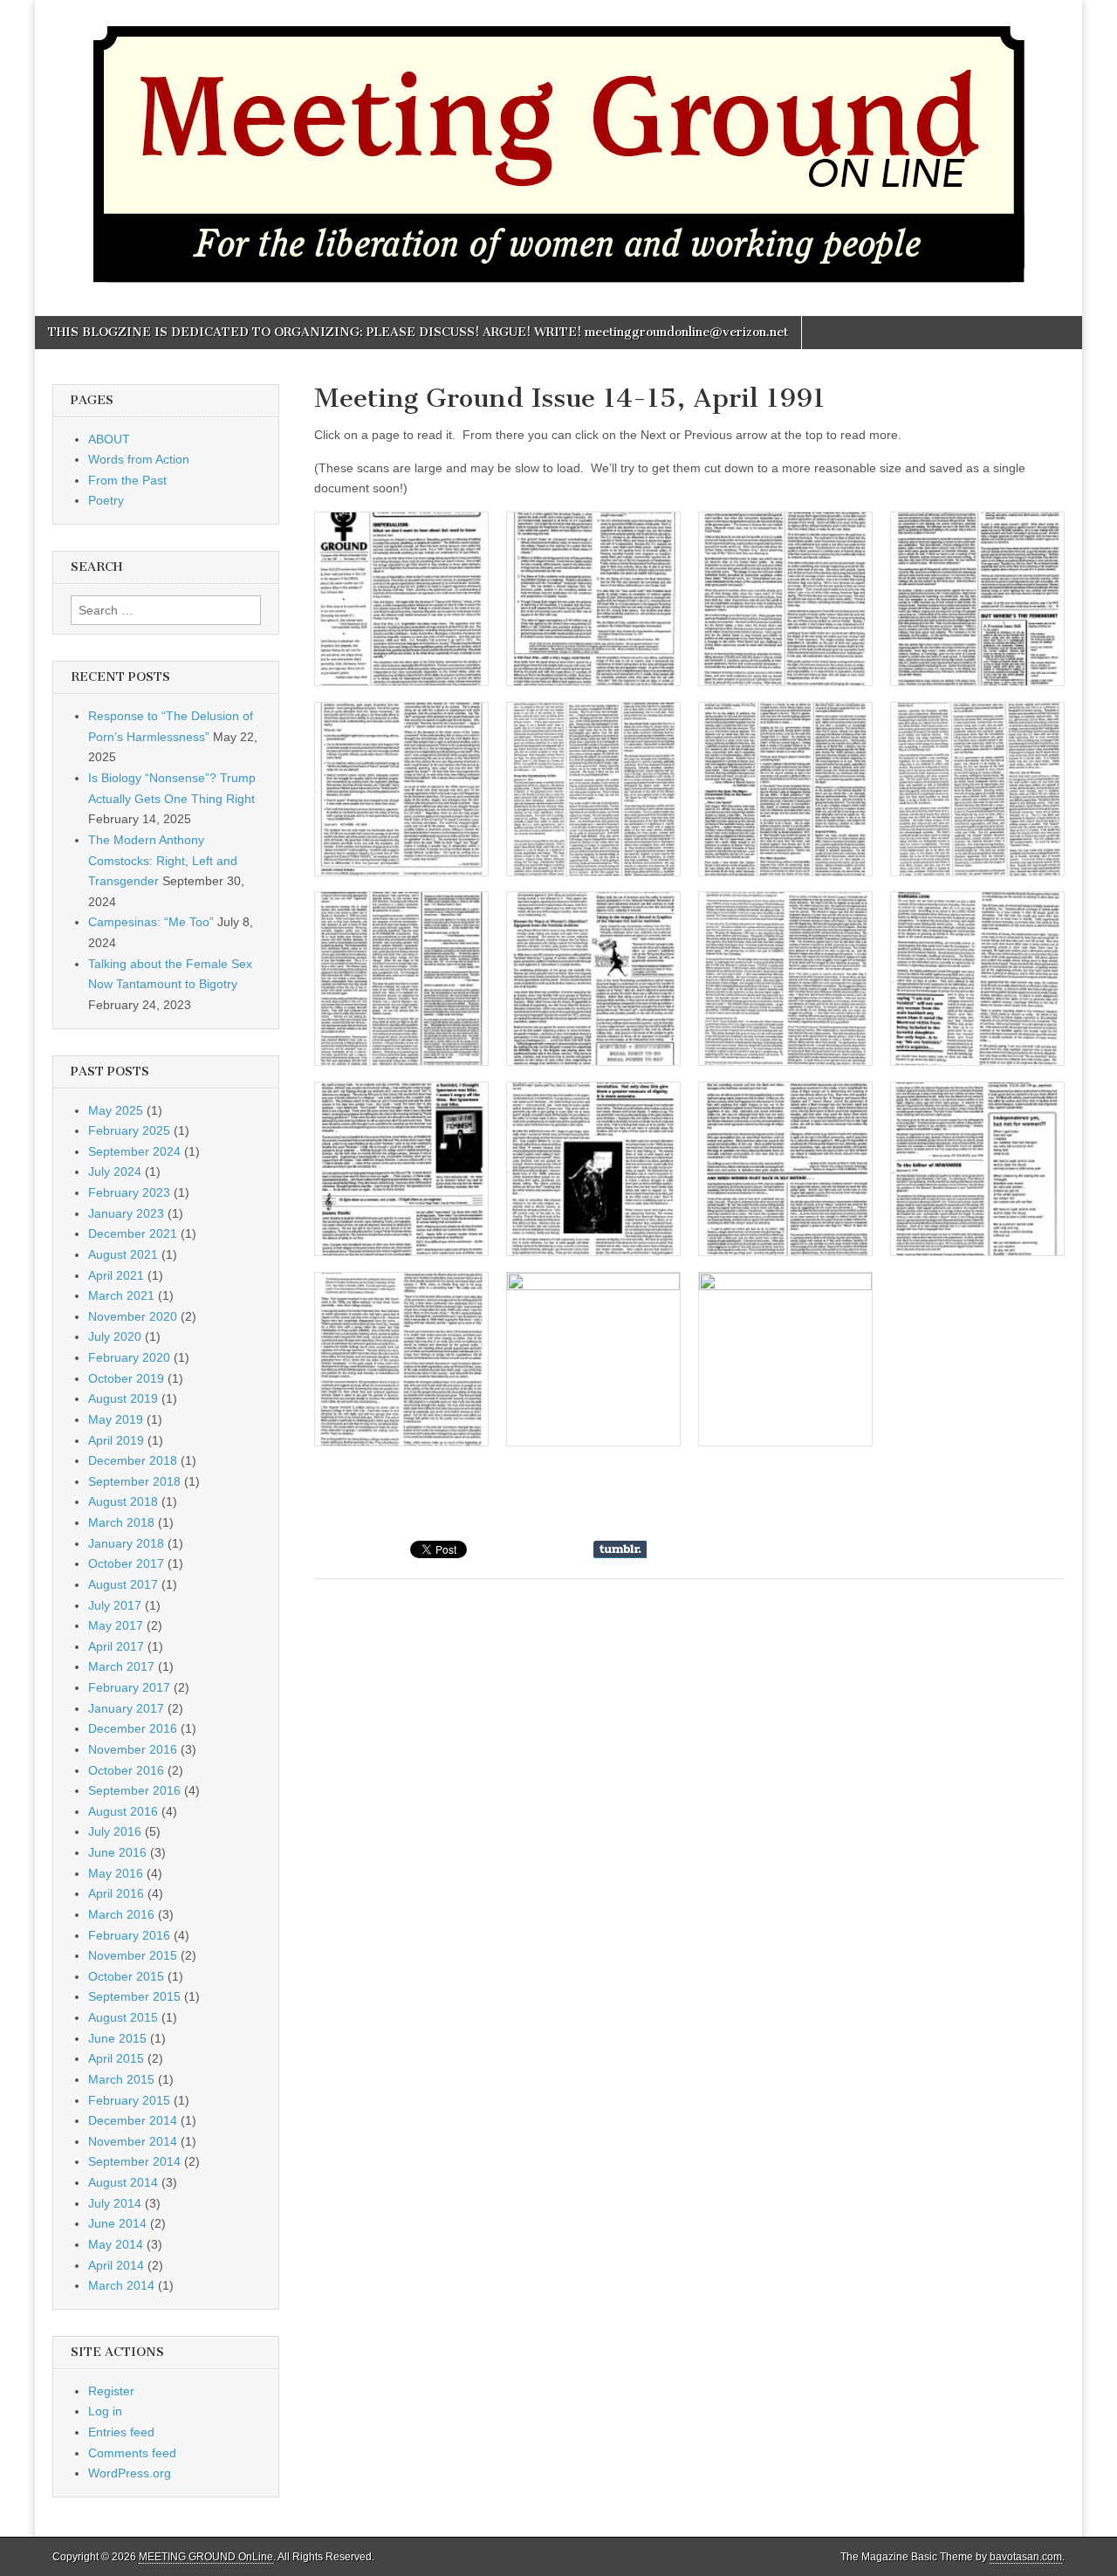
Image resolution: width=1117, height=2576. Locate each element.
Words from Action (139, 459)
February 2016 (129, 1935)
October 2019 (126, 1378)
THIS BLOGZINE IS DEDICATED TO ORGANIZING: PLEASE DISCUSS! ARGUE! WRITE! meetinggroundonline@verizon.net (418, 332)
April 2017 (116, 1646)
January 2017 (126, 1708)
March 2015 (121, 2079)
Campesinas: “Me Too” (151, 922)
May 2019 (116, 1419)
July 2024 (115, 1171)
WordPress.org (130, 2473)
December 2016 (133, 1728)
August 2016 (123, 1811)
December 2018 (133, 1460)
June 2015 (117, 2038)
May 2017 (116, 1625)
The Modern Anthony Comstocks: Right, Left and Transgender (163, 860)
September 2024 (134, 1151)
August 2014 (123, 2182)
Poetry (106, 500)
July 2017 (115, 1605)
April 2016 (116, 1893)
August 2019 (123, 1398)
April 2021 (116, 1275)
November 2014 (133, 2141)
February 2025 (129, 1130)
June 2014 (117, 2223)
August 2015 (123, 2017)
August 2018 (123, 1501)
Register (111, 2391)
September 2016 (134, 1790)
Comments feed (132, 2453)
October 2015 (126, 1976)
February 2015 (129, 2100)
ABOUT (109, 439)
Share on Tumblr (620, 1549)
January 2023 (126, 1213)
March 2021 (121, 1295)
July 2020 (115, 1336)
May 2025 (116, 1110)
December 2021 (133, 1233)
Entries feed (121, 2432)
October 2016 (126, 1770)
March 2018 (121, 1522)
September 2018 (134, 1481)
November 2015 (133, 1955)
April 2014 (116, 2265)
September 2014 (134, 2161)
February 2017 (129, 1687)
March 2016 (121, 1914)
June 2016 (117, 1852)
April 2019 (116, 1440)
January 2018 (126, 1543)
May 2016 (116, 1873)
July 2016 (115, 1831)
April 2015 (116, 2058)
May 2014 (116, 2244)
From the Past (127, 480)
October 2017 (126, 1563)
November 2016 (133, 1749)
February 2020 (129, 1357)
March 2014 (121, 2285)
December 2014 (133, 2120)
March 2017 (121, 1666)
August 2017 (123, 1584)
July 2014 (115, 2203)
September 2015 (134, 1996)
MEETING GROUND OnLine (206, 2557)
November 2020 (133, 1316)
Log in (105, 2411)
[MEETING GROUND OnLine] (558, 145)
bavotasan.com (1026, 2557)
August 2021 (123, 1254)
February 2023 (129, 1192)
